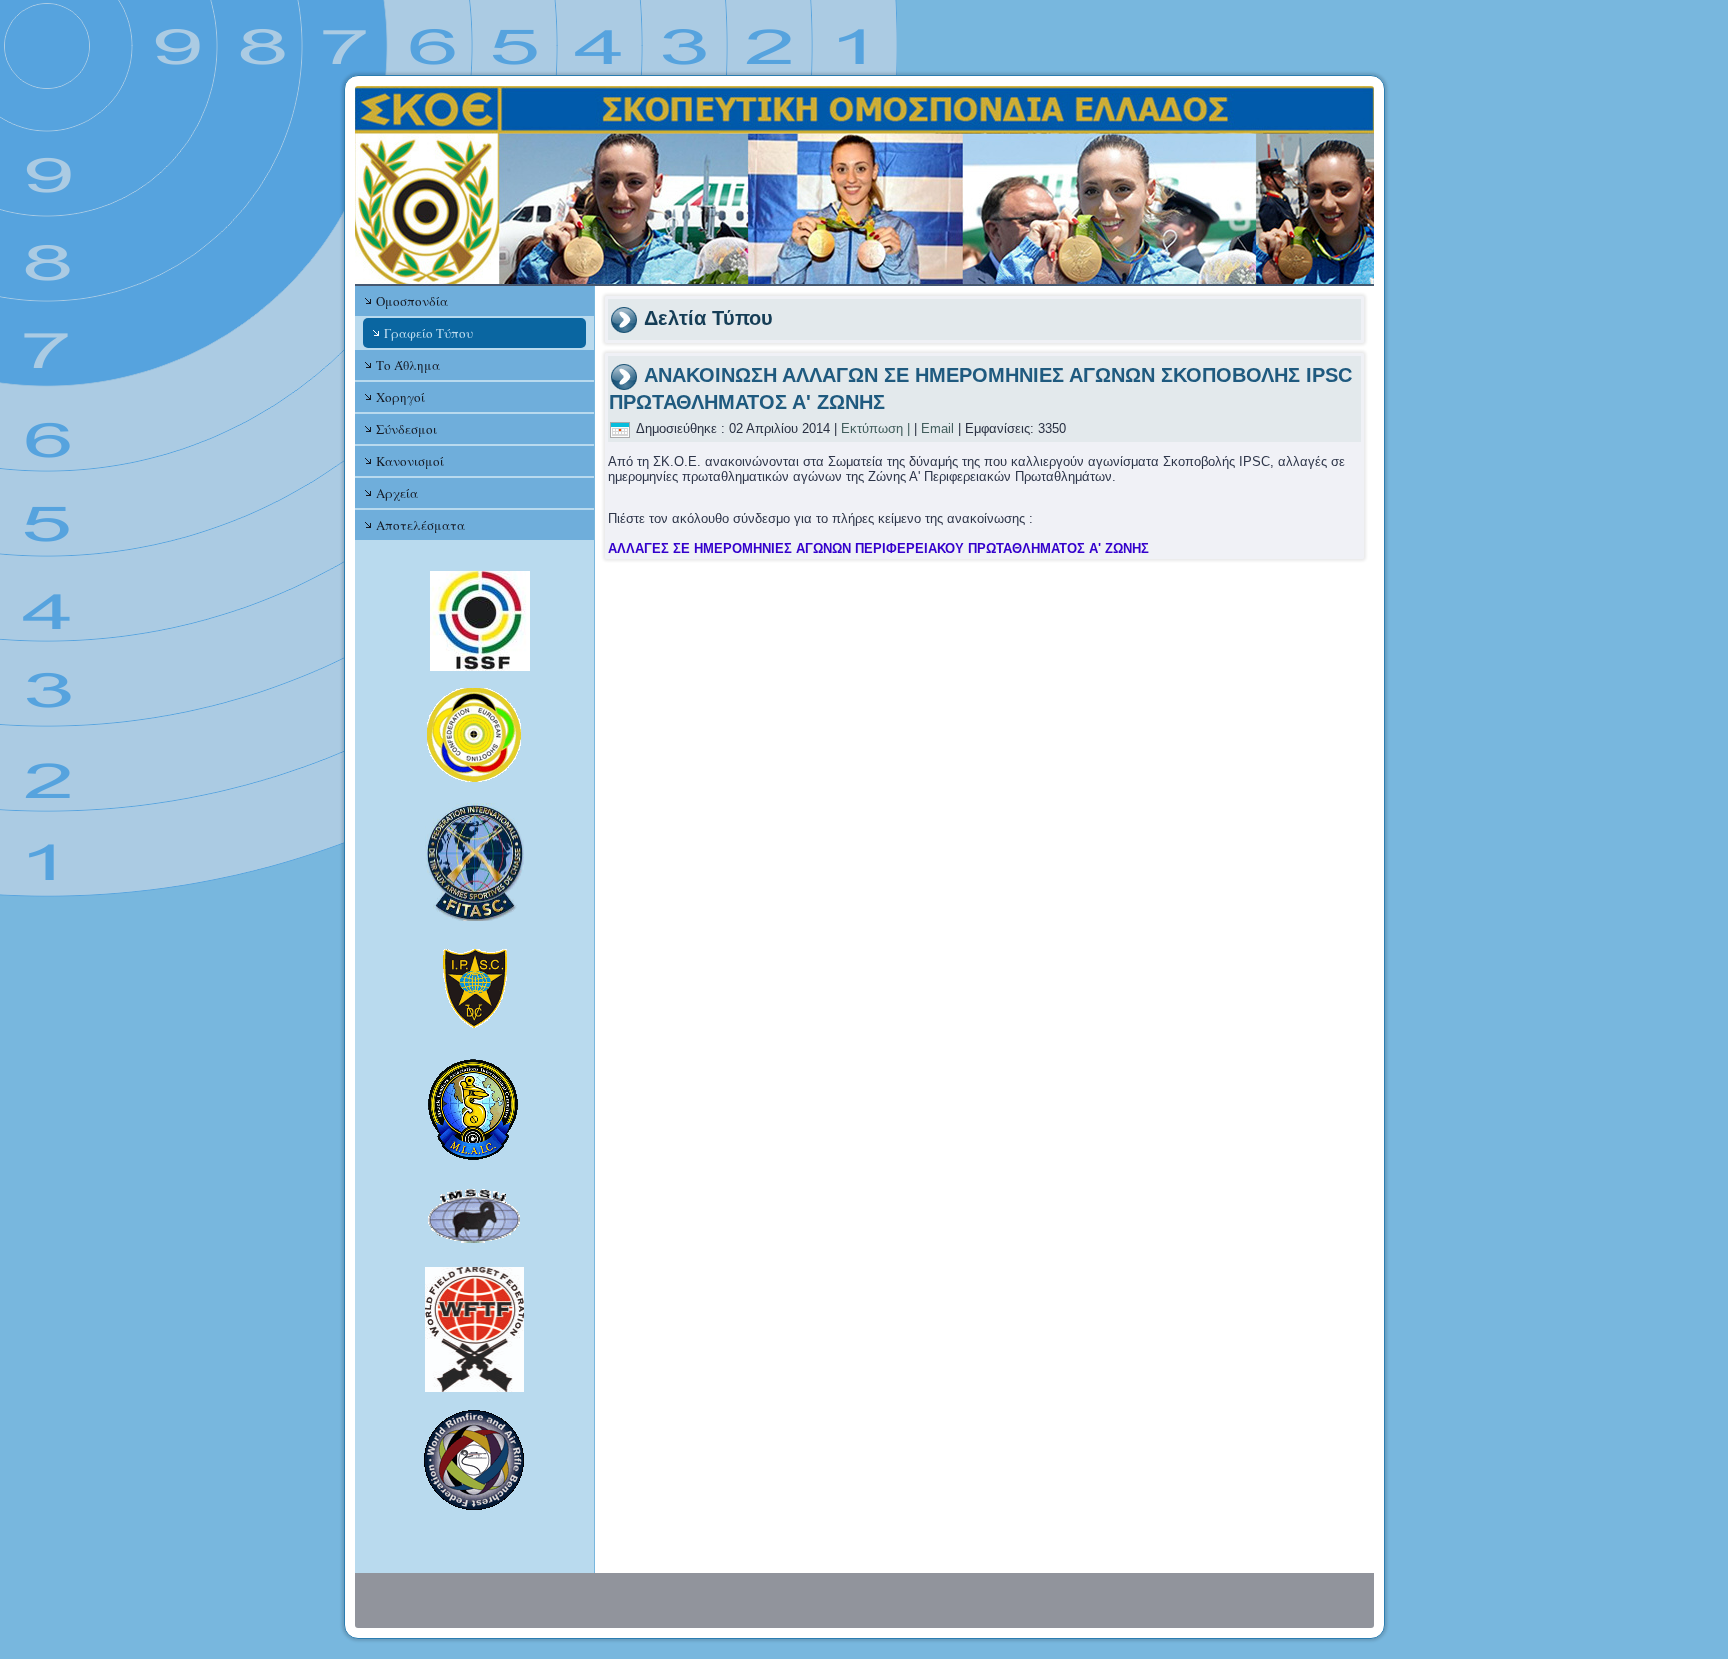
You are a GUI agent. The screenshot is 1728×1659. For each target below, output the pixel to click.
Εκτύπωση (872, 428)
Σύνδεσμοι (406, 429)
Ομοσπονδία (412, 301)
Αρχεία (397, 493)
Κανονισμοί (410, 461)
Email (937, 428)
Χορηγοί (400, 397)
